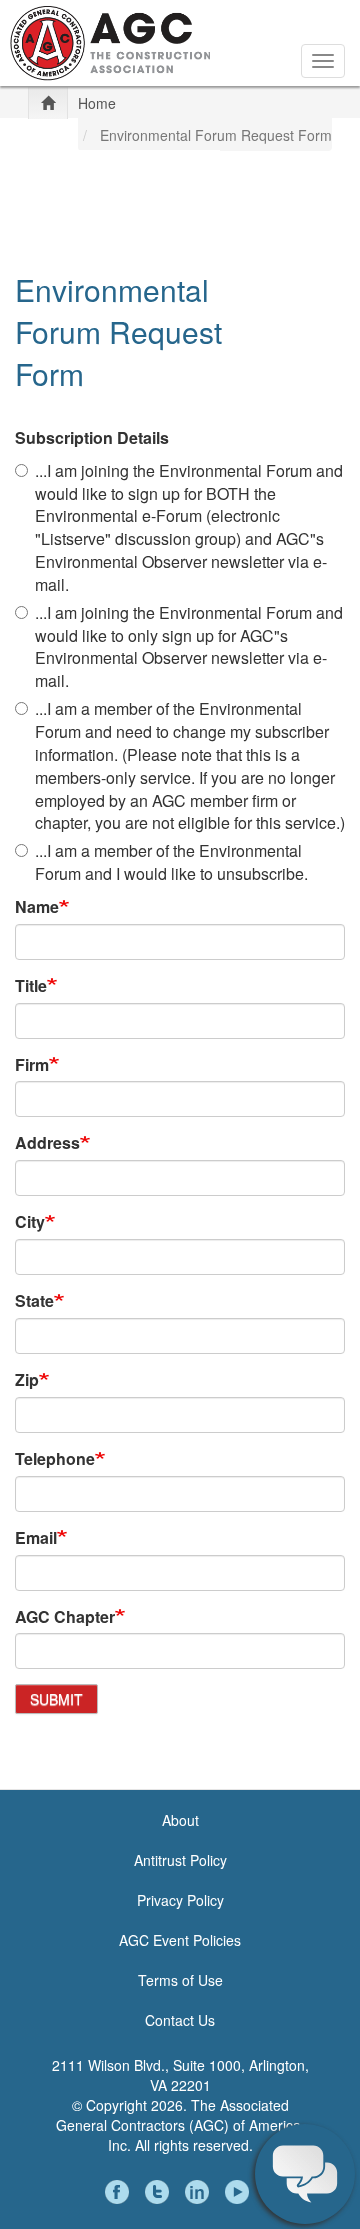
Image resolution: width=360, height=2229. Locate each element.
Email (36, 1538)
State (34, 1301)
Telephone (55, 1459)
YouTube (240, 2192)
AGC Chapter (65, 1617)
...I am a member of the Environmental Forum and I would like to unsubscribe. (171, 862)
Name (37, 907)
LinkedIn (200, 2192)
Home (97, 103)
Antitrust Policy (180, 1860)
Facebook (120, 2192)
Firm (32, 1065)
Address (47, 1143)
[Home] (110, 40)
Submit (56, 1699)
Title (31, 986)
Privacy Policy (180, 1900)
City (30, 1222)
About (180, 1820)
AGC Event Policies (180, 1940)
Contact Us (180, 2020)
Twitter (160, 2192)
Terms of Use (180, 1980)
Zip (27, 1380)
